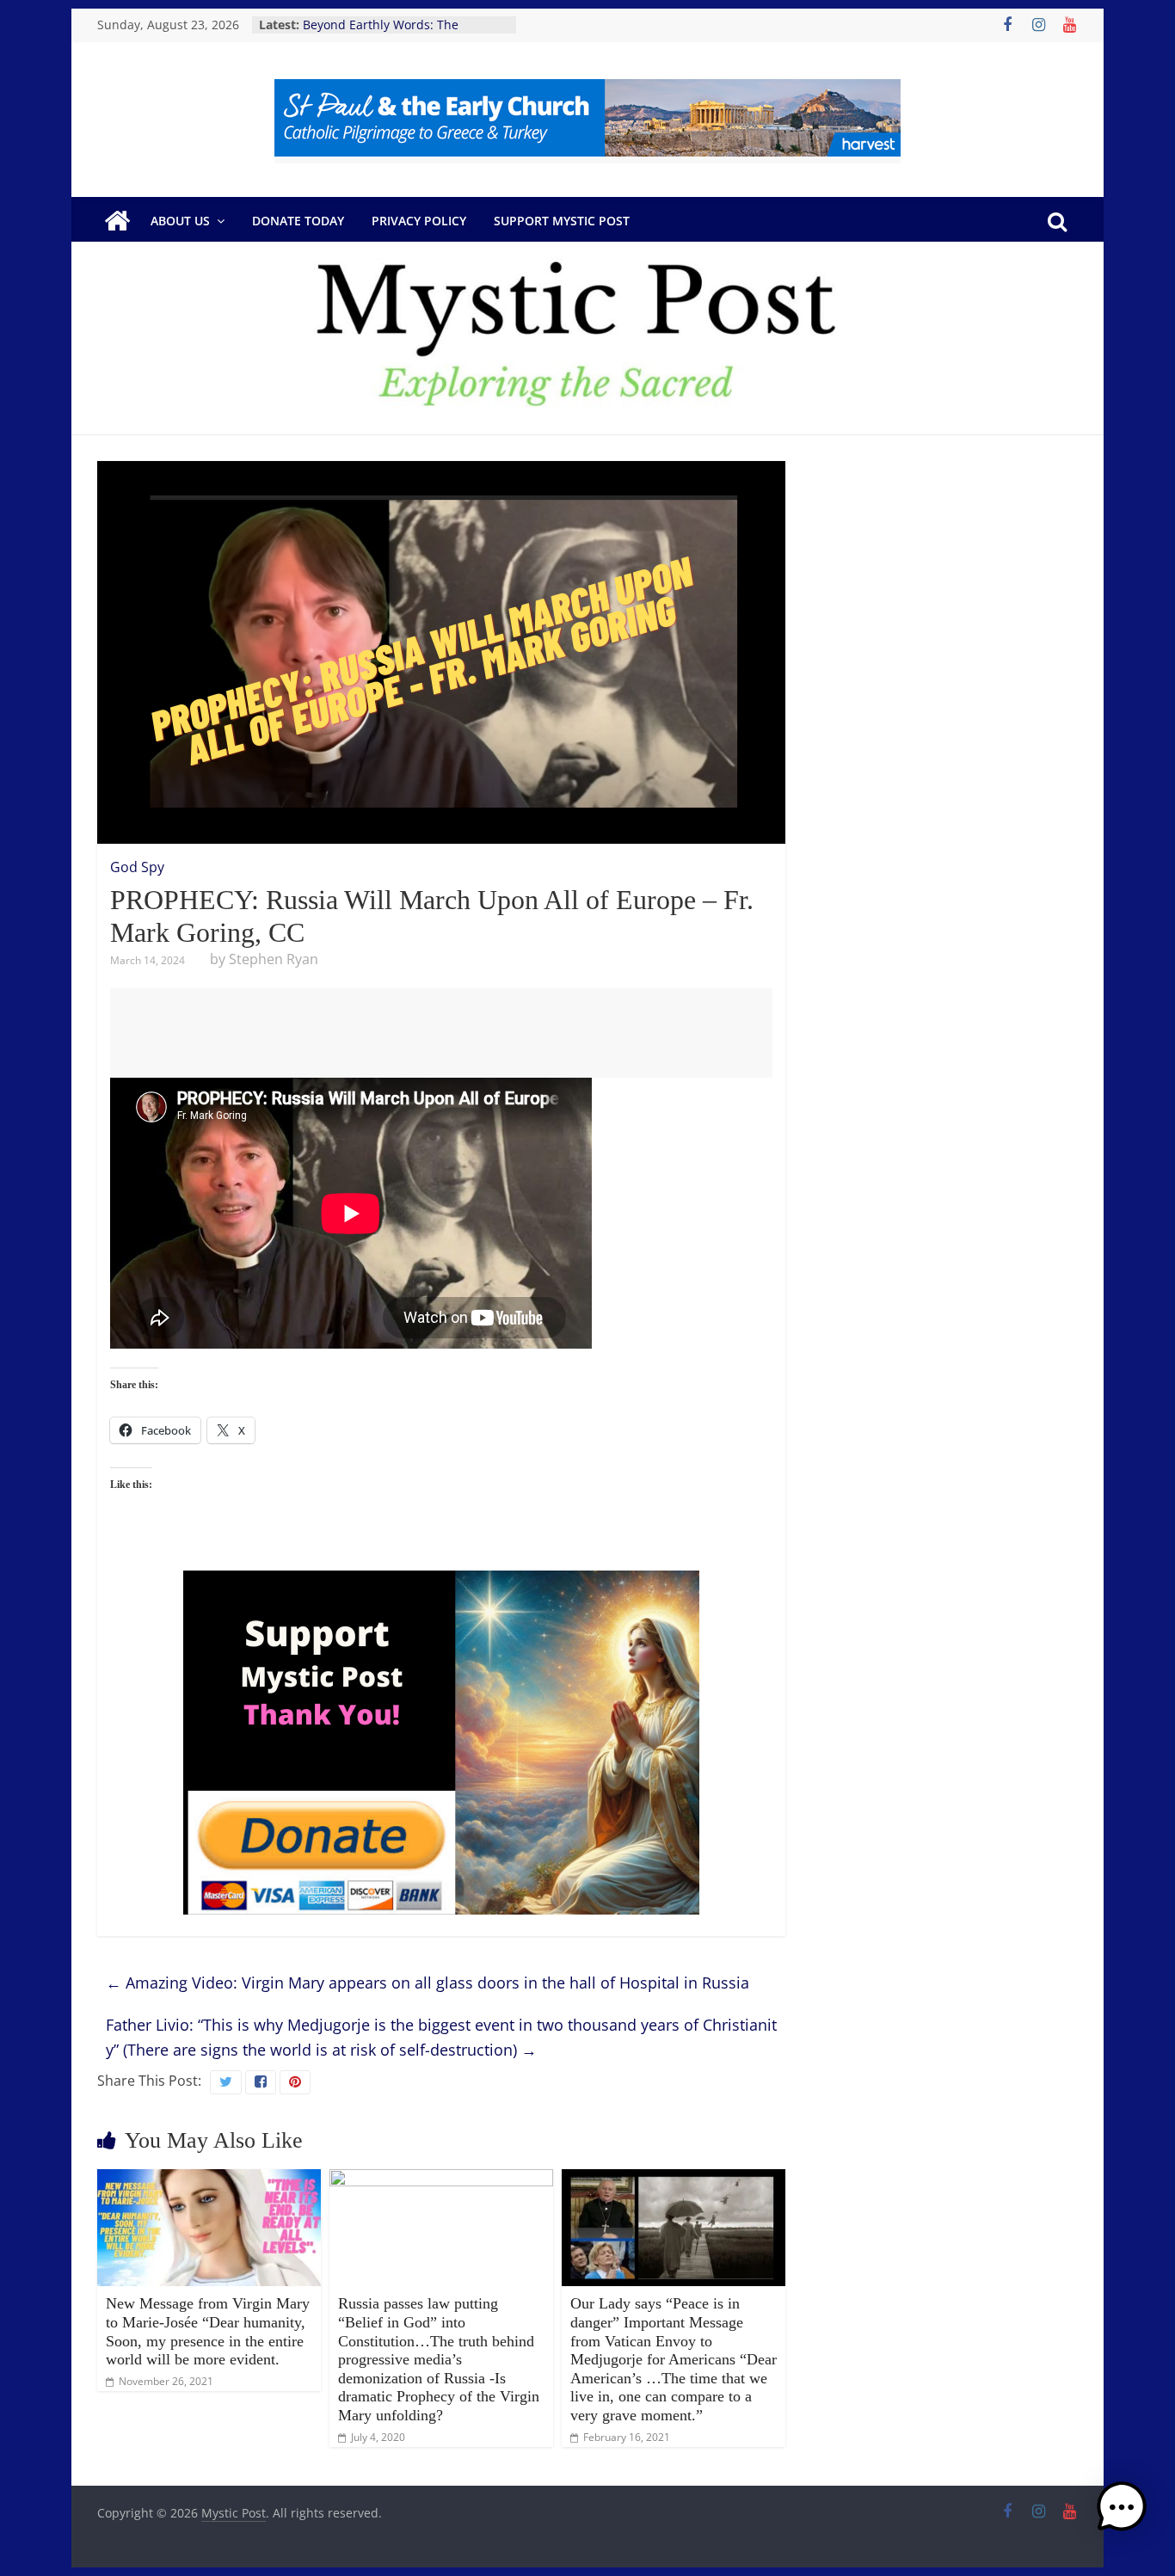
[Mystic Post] (117, 221)
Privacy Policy (419, 221)
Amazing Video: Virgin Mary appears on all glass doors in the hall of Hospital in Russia (428, 1983)
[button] (1122, 2515)
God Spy (137, 867)
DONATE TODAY (298, 221)
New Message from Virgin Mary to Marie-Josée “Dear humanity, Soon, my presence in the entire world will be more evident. (208, 2331)
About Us (180, 221)
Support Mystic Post (562, 221)
